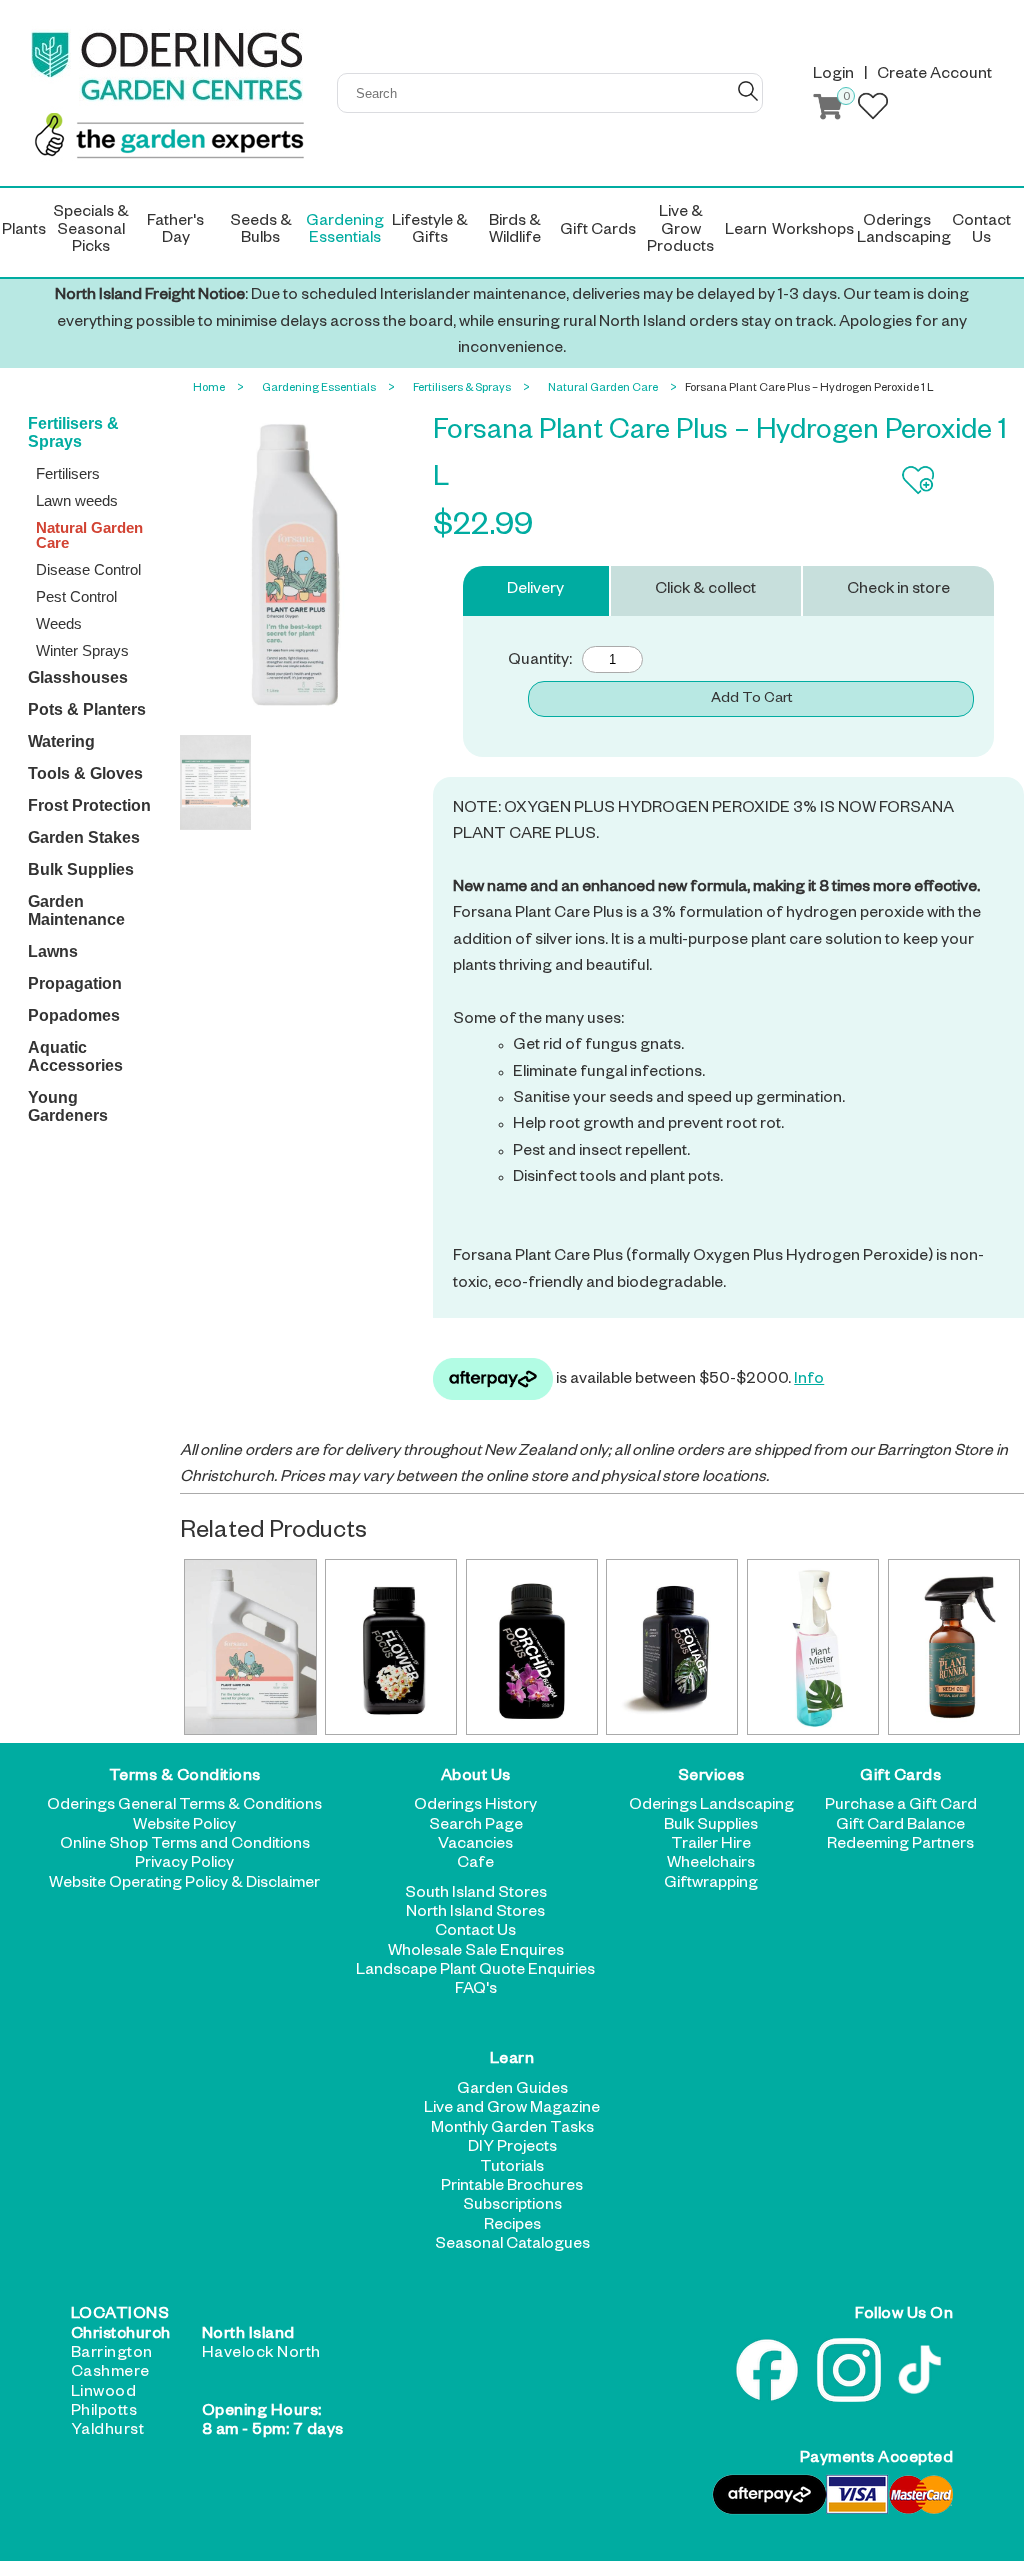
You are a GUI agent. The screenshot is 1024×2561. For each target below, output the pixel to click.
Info (809, 1381)
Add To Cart (751, 700)
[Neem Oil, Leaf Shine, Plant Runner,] (954, 1647)
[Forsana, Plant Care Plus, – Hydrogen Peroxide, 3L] (250, 1647)
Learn (512, 2062)
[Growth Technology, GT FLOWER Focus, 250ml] (391, 1647)
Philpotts (104, 2413)
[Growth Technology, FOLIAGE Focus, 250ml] (672, 1647)
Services (711, 1778)
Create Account (934, 76)
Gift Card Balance (900, 1827)
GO (748, 91)
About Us (476, 1778)
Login (833, 76)
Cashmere (110, 2374)
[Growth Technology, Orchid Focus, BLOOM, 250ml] (532, 1647)
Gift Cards (900, 1778)
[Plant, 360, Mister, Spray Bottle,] (813, 1647)
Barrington (112, 2355)
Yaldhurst (108, 2432)
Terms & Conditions (185, 1778)
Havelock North (261, 2355)
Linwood (104, 2394)
